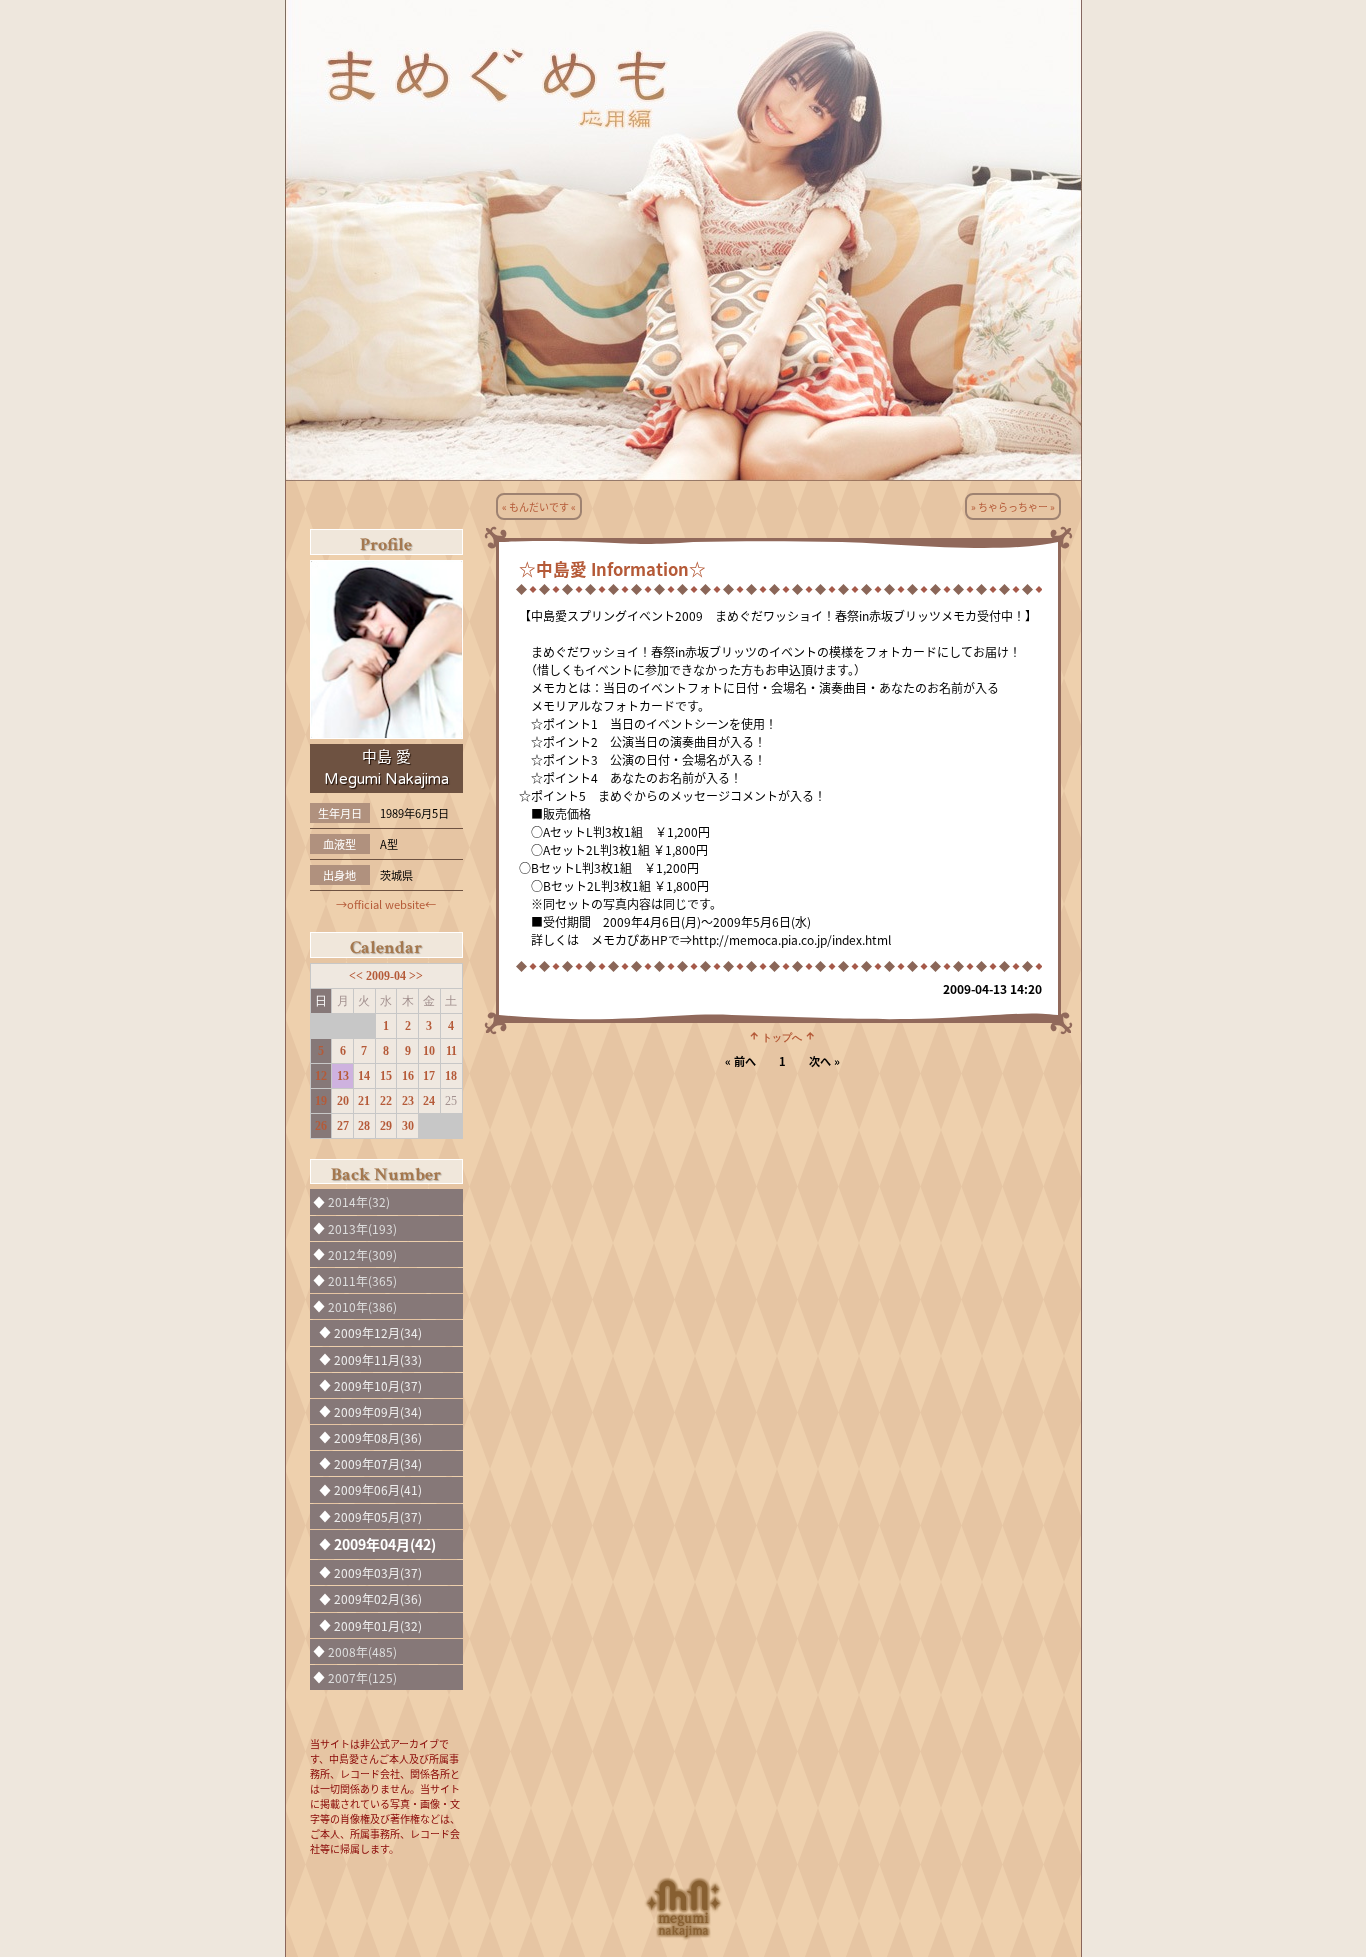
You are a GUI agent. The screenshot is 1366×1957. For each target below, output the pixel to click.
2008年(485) (362, 1651)
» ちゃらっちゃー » (1013, 506)
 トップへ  (782, 1036)
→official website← (386, 904)
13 (343, 1076)
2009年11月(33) (378, 1359)
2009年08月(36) (378, 1437)
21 (364, 1101)
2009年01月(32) (378, 1625)
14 (364, 1076)
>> (416, 976)
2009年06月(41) (378, 1489)
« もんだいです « (539, 506)
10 (429, 1051)
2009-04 (387, 976)
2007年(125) (362, 1677)
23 (408, 1101)
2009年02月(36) (378, 1598)
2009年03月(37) (378, 1572)
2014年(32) (359, 1201)
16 (408, 1076)
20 (343, 1101)
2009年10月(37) (378, 1385)
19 (321, 1101)
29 (386, 1126)
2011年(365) (362, 1280)
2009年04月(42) (385, 1544)
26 (321, 1126)
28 (364, 1126)
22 (386, 1101)
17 (429, 1076)
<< (357, 976)
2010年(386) (362, 1306)
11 (451, 1051)
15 (386, 1076)
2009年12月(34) (378, 1332)
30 (408, 1126)
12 (321, 1076)
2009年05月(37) (378, 1516)
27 (343, 1126)
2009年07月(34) (378, 1463)
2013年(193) (362, 1228)
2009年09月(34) (378, 1411)
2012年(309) (362, 1254)
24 (429, 1101)
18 (451, 1076)
